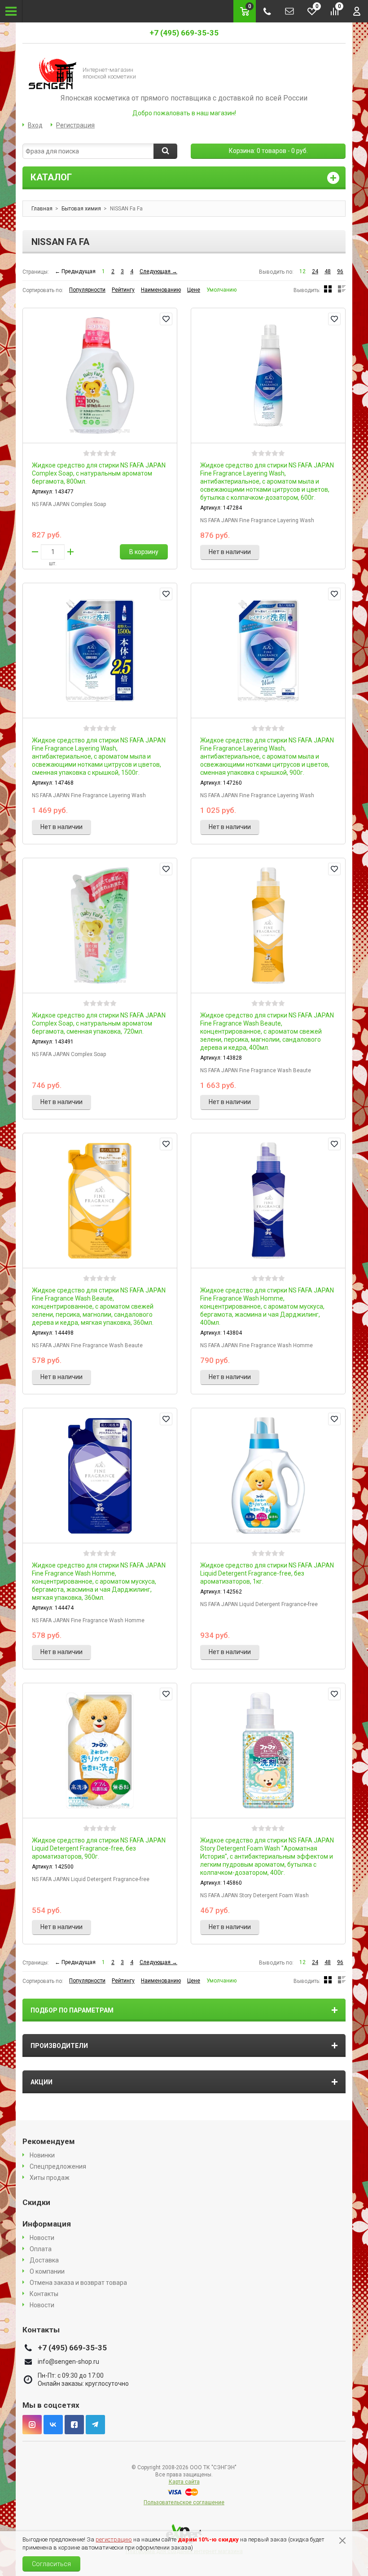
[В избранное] (166, 319)
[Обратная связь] (289, 11)
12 (302, 271)
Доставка (44, 2260)
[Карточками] (328, 289)
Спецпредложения (58, 2166)
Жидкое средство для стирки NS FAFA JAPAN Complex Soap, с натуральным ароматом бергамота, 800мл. (99, 473)
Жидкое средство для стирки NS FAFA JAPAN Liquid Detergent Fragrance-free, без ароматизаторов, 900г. (99, 1848)
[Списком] (342, 289)
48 (328, 271)
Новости (42, 2238)
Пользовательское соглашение (184, 2502)
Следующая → (158, 271)
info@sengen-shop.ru (68, 2362)
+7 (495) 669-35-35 (184, 33)
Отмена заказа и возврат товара (78, 2283)
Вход (35, 125)
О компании (47, 2271)
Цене (194, 290)
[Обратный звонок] (267, 11)
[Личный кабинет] (357, 11)
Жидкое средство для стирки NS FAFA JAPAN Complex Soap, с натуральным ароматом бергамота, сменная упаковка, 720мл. (99, 1023)
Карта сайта (184, 2482)
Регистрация (75, 125)
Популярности (87, 290)
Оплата (41, 2249)
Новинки (42, 2155)
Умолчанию (221, 290)
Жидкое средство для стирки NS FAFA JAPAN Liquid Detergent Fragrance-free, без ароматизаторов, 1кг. (267, 1573)
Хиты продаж (50, 2178)
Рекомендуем (49, 2141)
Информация (47, 2224)
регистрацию (114, 2539)
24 (315, 271)
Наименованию (161, 290)
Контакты (44, 2294)
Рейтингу (123, 290)
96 (340, 271)
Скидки (36, 2202)
